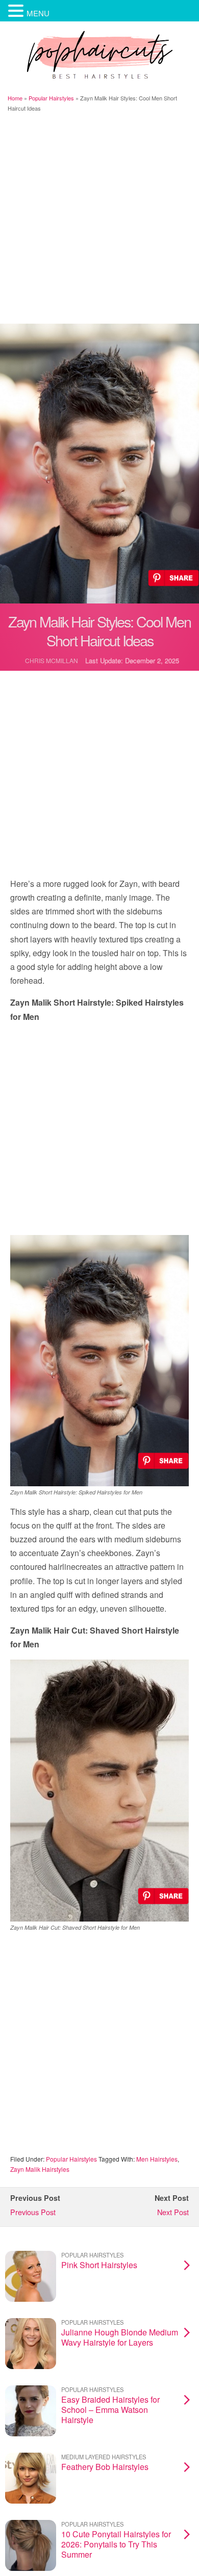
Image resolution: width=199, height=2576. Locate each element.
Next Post (173, 2212)
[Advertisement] (99, 219)
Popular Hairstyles (51, 98)
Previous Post (33, 2212)
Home (15, 98)
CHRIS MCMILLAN (52, 660)
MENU (38, 13)
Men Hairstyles (157, 2159)
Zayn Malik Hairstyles (40, 2169)
